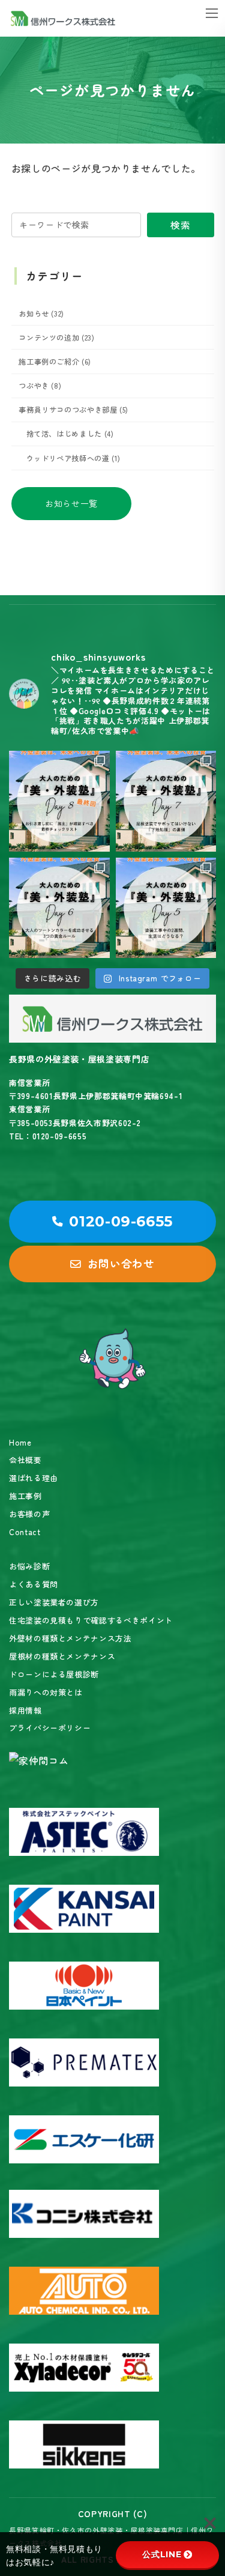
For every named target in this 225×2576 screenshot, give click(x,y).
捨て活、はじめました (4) (70, 434)
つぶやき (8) (40, 386)
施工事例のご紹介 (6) (55, 362)
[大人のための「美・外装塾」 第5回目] (166, 908)
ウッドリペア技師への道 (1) (73, 458)
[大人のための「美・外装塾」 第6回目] (59, 908)
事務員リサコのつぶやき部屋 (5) (73, 410)
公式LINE (162, 2554)
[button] (71, 504)
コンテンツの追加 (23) (56, 338)
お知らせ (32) (41, 314)
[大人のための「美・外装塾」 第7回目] (166, 801)
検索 (180, 225)
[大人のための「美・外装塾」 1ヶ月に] (59, 801)
